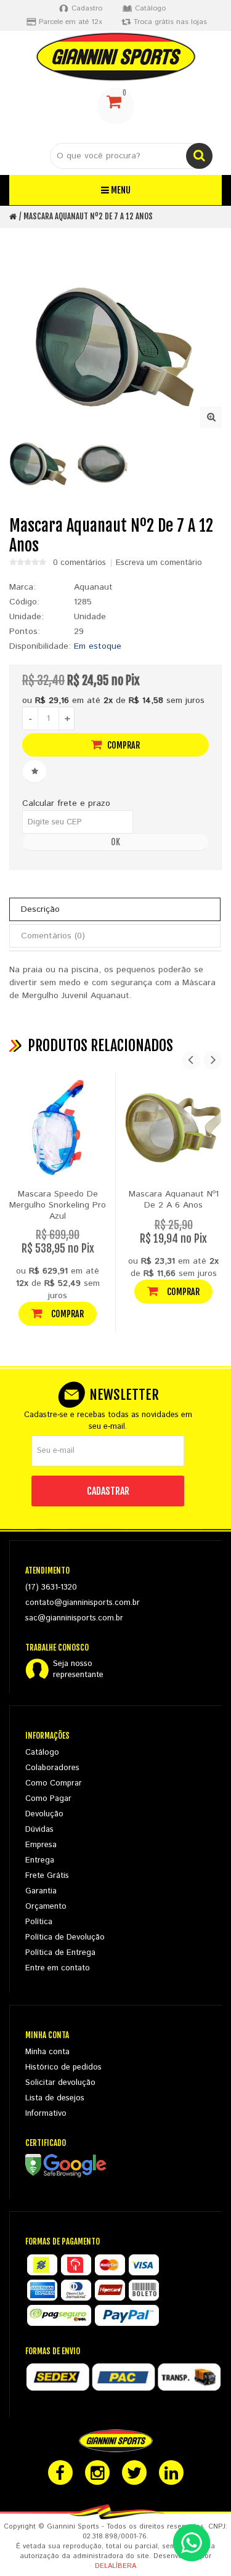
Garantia (41, 1891)
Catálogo (42, 1753)
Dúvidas (39, 1830)
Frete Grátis (47, 1876)
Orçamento (46, 1907)
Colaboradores (52, 1768)
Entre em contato (58, 1968)
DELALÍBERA (115, 2566)
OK (115, 842)
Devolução (44, 1814)
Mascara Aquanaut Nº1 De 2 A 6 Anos (174, 1200)
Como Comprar (54, 1783)
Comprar (123, 745)
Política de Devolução (65, 1937)
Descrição (40, 909)
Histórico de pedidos (63, 2067)
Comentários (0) (53, 936)
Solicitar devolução (60, 2083)
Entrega (40, 1860)
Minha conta (47, 2052)
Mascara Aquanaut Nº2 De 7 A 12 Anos (88, 216)
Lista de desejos (55, 2098)
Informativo (46, 2114)
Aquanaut (93, 587)
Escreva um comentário (159, 563)
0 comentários (79, 563)
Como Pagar (48, 1799)
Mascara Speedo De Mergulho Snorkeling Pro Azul (58, 1205)
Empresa (41, 1845)
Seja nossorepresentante (78, 1670)
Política (39, 1922)
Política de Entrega (60, 1953)
